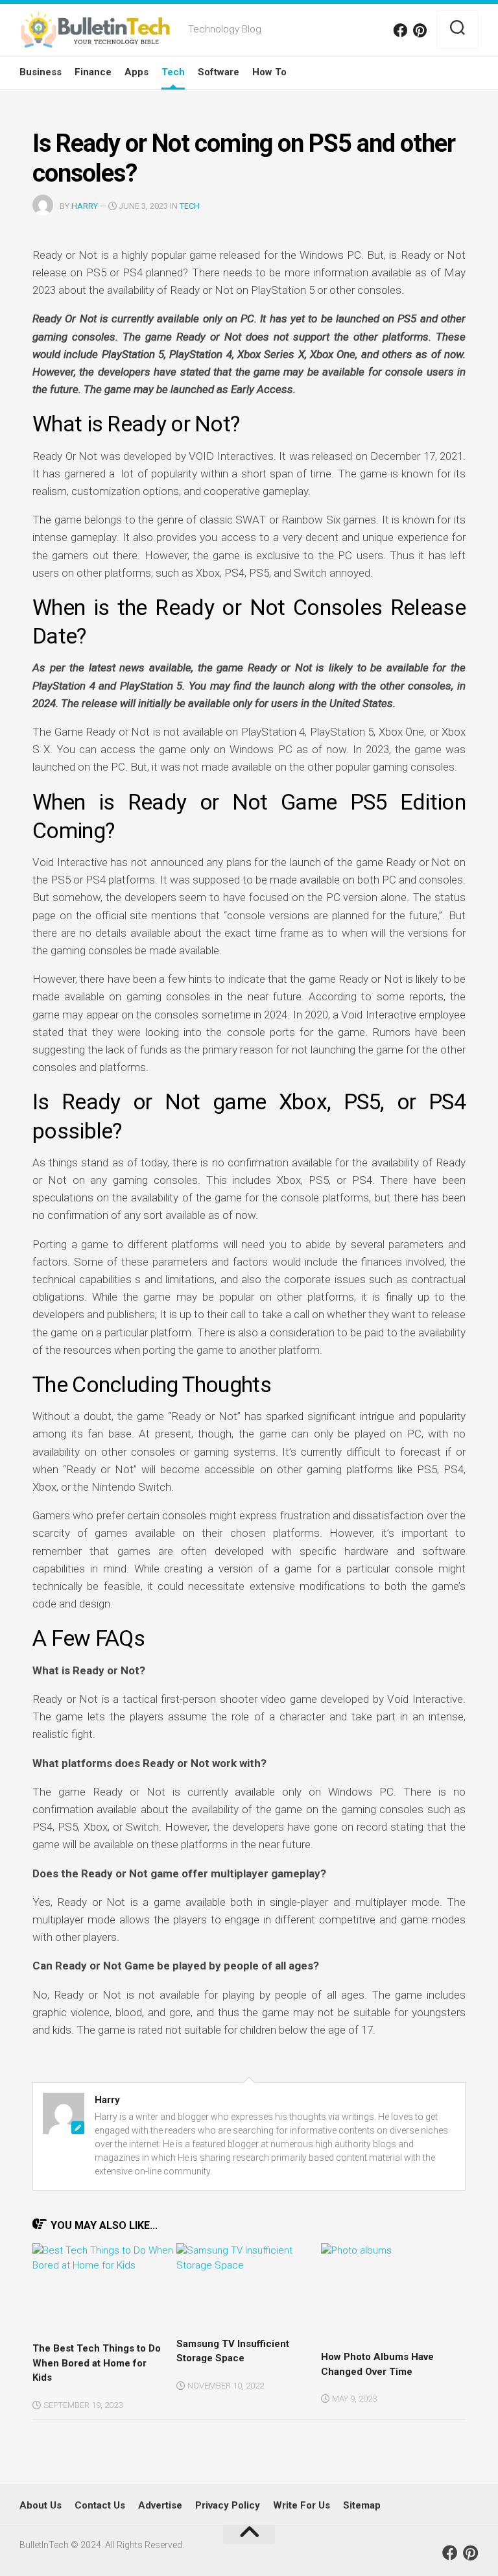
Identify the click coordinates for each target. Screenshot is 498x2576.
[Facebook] (400, 30)
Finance (93, 72)
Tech (173, 72)
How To (269, 72)
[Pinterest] (420, 30)
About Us (41, 2505)
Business (41, 72)
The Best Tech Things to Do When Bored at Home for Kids (97, 2363)
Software (219, 72)
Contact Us (100, 2505)
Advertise (160, 2505)
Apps (136, 72)
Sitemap (362, 2505)
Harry (85, 206)
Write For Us (302, 2505)
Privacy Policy (228, 2505)
